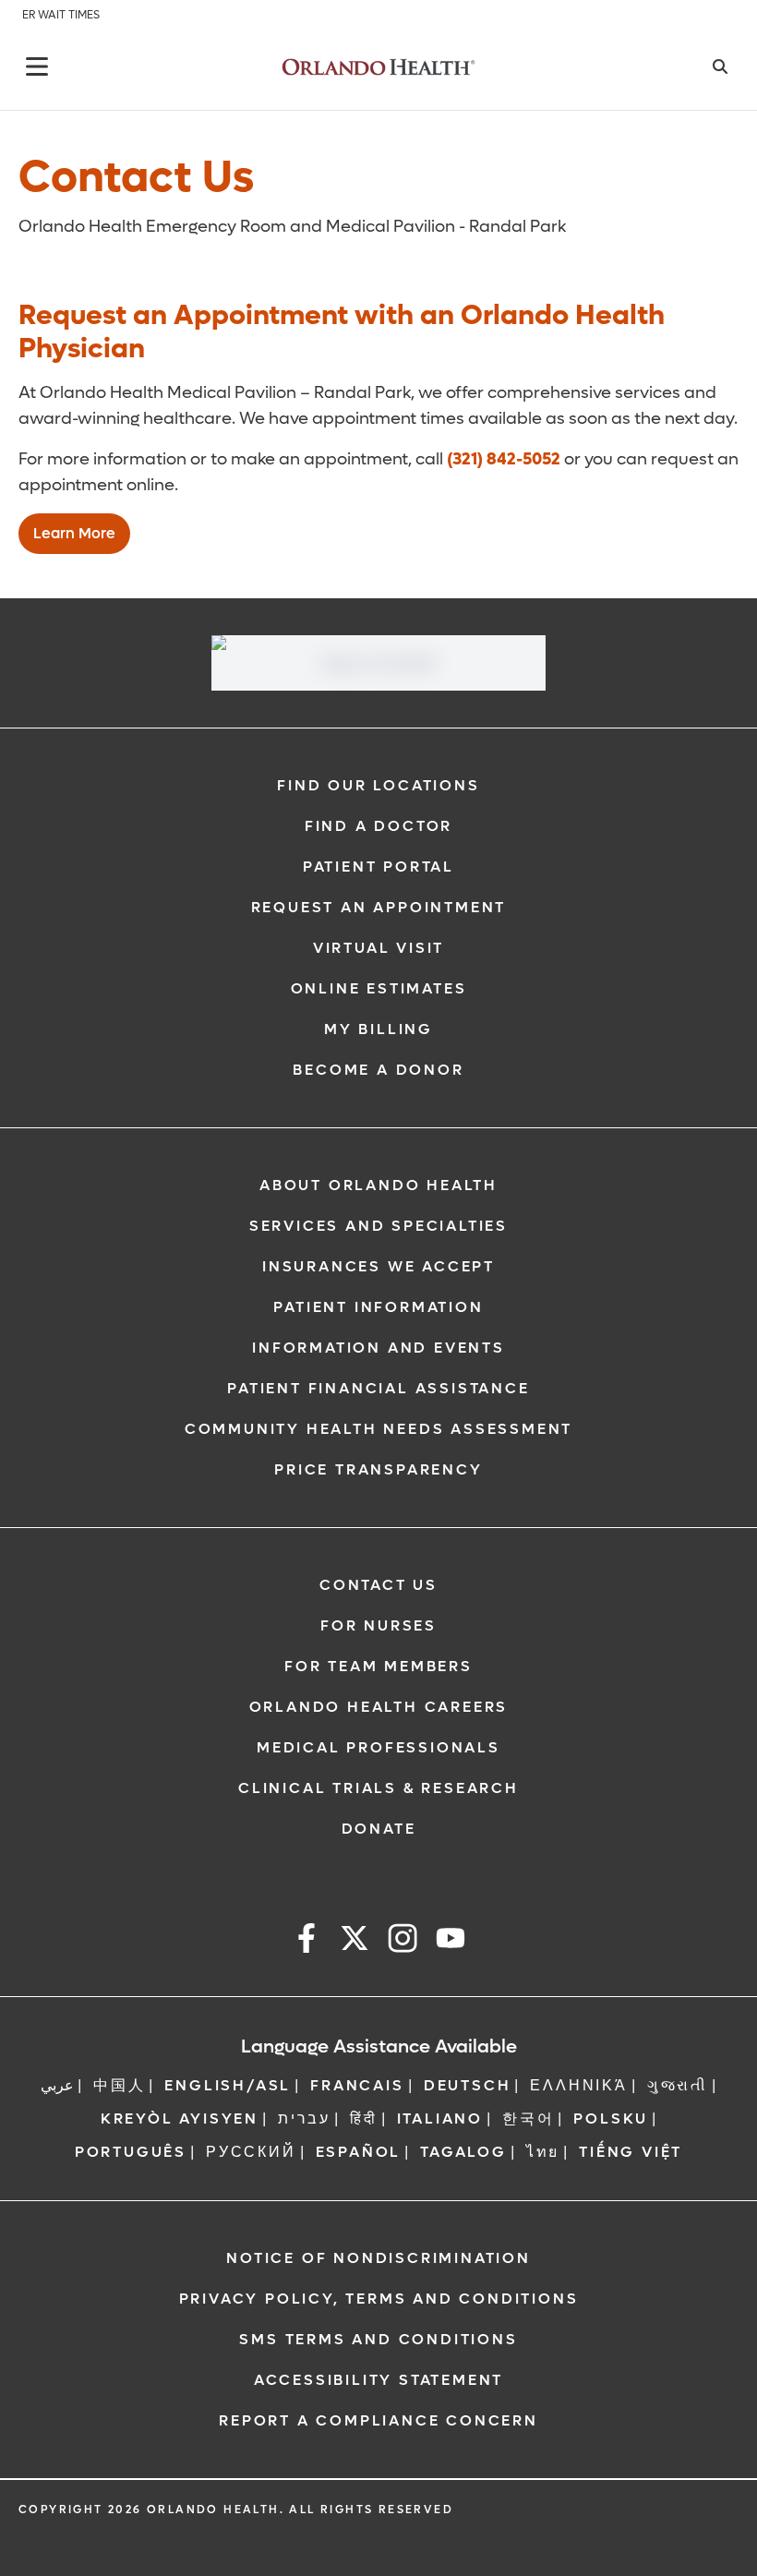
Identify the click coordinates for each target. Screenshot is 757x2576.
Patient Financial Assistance (378, 1388)
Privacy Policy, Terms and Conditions (379, 2299)
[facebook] (306, 1941)
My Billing (378, 1029)
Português (131, 2152)
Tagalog (463, 2152)
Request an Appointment (379, 907)
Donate (379, 1829)
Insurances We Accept (378, 1266)
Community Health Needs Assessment (378, 1429)
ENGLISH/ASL (228, 2085)
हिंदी (364, 2119)
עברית (304, 2119)
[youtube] (451, 1941)
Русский (251, 2152)
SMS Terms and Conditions (378, 2339)
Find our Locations (378, 785)
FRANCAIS (357, 2085)
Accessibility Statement (378, 2380)
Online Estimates (379, 988)
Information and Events (378, 1348)
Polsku (611, 2119)
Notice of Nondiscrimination (378, 2258)
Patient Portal (378, 867)
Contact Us (378, 1585)
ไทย (543, 2152)
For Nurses (378, 1625)
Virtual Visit (378, 948)
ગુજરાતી (678, 2085)
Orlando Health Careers (379, 1707)
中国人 (119, 2085)
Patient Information (378, 1307)
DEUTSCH (468, 2085)
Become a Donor (378, 1070)
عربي (57, 2085)
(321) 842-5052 (504, 459)
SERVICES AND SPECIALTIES (378, 1226)
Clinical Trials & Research (378, 1788)
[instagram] (403, 1941)
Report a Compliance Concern (378, 2420)
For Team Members (378, 1666)
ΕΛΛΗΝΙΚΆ (578, 2085)
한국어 (528, 2119)
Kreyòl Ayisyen (180, 2119)
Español (359, 2152)
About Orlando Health (378, 1185)
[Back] (37, 66)
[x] (354, 1941)
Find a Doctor (378, 826)
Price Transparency (378, 1469)
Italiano (440, 2119)
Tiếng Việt (631, 2152)
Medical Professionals (378, 1747)
